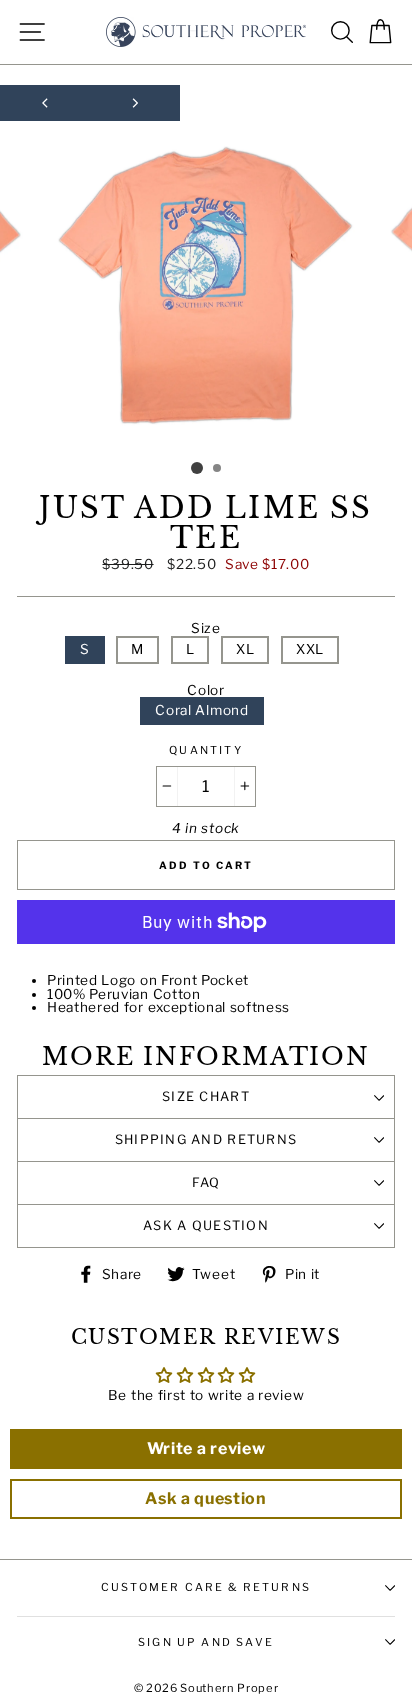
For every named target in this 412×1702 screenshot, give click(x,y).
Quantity (205, 750)
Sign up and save (206, 1642)
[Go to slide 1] (197, 468)
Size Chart (206, 1096)
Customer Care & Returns (206, 1587)
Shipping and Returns (206, 1139)
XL (245, 649)
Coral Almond (201, 710)
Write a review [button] (206, 1448)
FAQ (206, 1182)
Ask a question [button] (206, 1498)
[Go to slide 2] (218, 469)
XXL (310, 649)
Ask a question (206, 1225)
